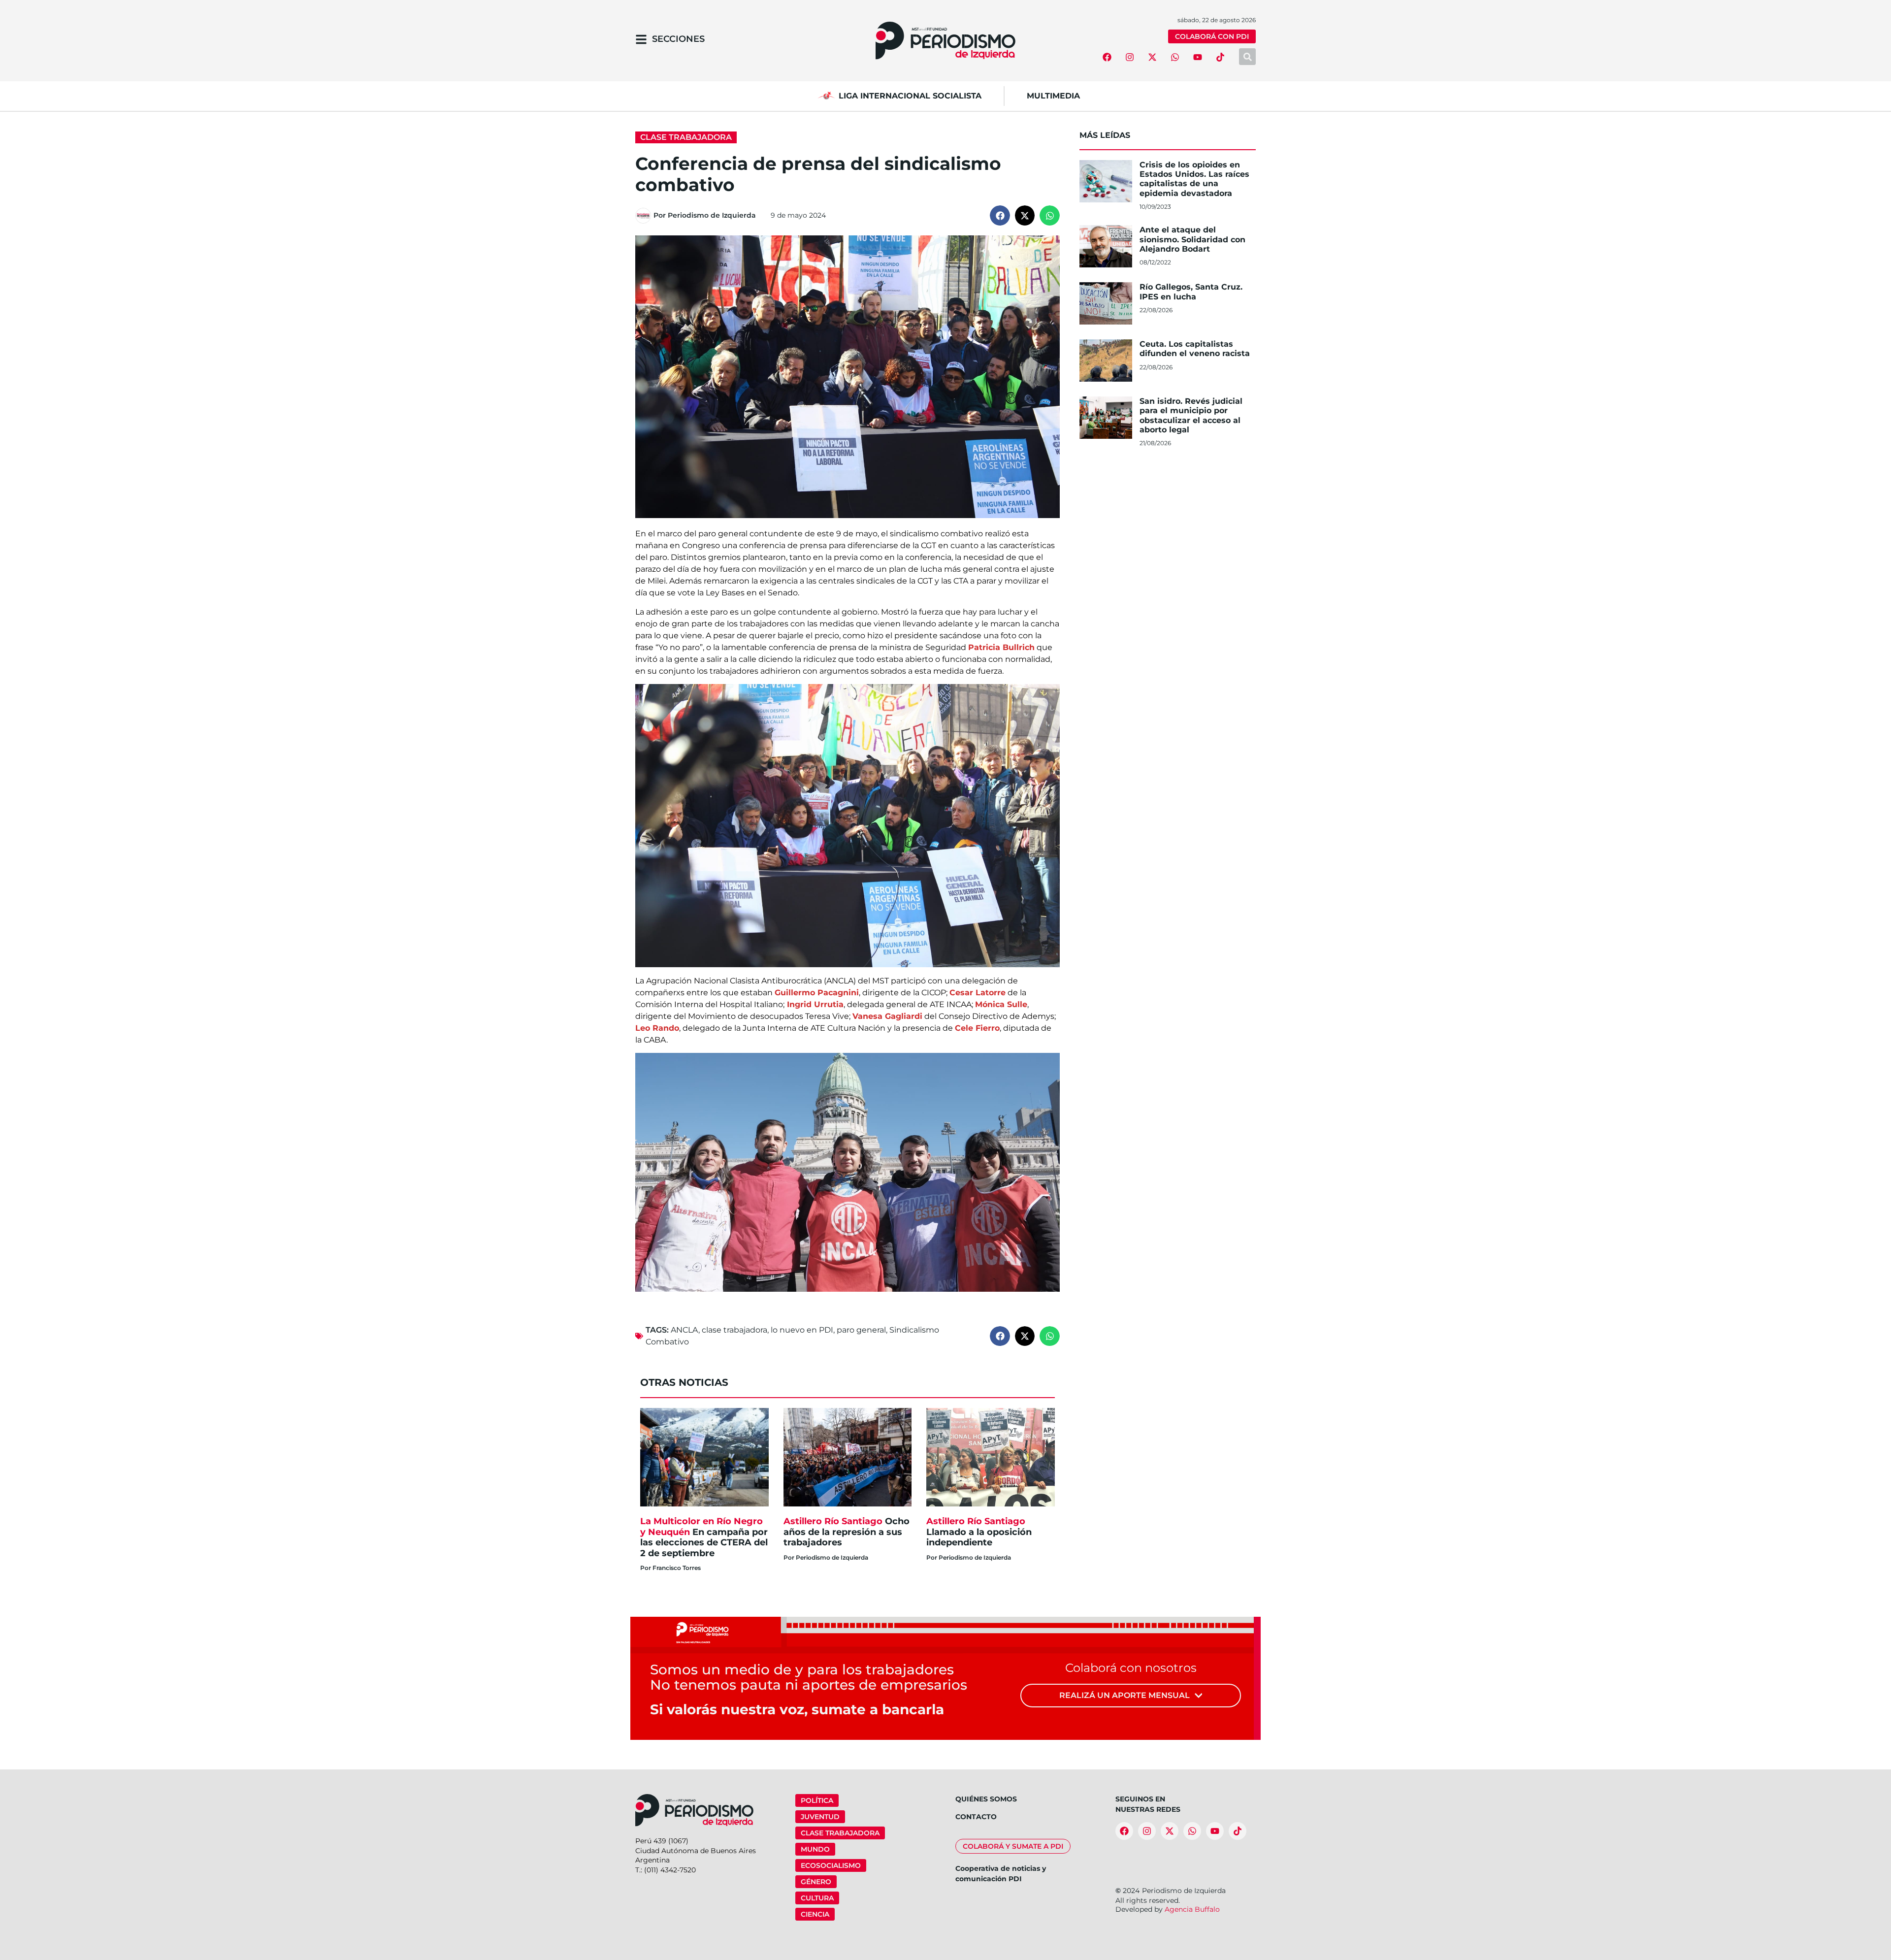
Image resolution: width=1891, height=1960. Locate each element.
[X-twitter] (1152, 57)
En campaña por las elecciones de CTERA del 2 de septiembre (704, 1537)
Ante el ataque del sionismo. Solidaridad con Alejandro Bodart (1192, 239)
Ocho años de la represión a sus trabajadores (847, 1532)
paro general (861, 1330)
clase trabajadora (734, 1330)
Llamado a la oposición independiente (979, 1532)
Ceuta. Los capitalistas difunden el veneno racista (1195, 349)
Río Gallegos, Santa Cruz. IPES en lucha (1191, 292)
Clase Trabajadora (686, 137)
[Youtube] (1198, 57)
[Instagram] (1130, 57)
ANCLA (685, 1330)
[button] (1000, 215)
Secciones (678, 39)
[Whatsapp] (1175, 57)
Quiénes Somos (986, 1799)
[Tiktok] (1220, 57)
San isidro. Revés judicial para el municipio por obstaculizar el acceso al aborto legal (1191, 415)
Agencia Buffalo (1192, 1909)
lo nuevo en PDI (802, 1330)
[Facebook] (1107, 57)
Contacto (976, 1817)
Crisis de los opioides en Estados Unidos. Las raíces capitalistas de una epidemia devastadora (1194, 179)
